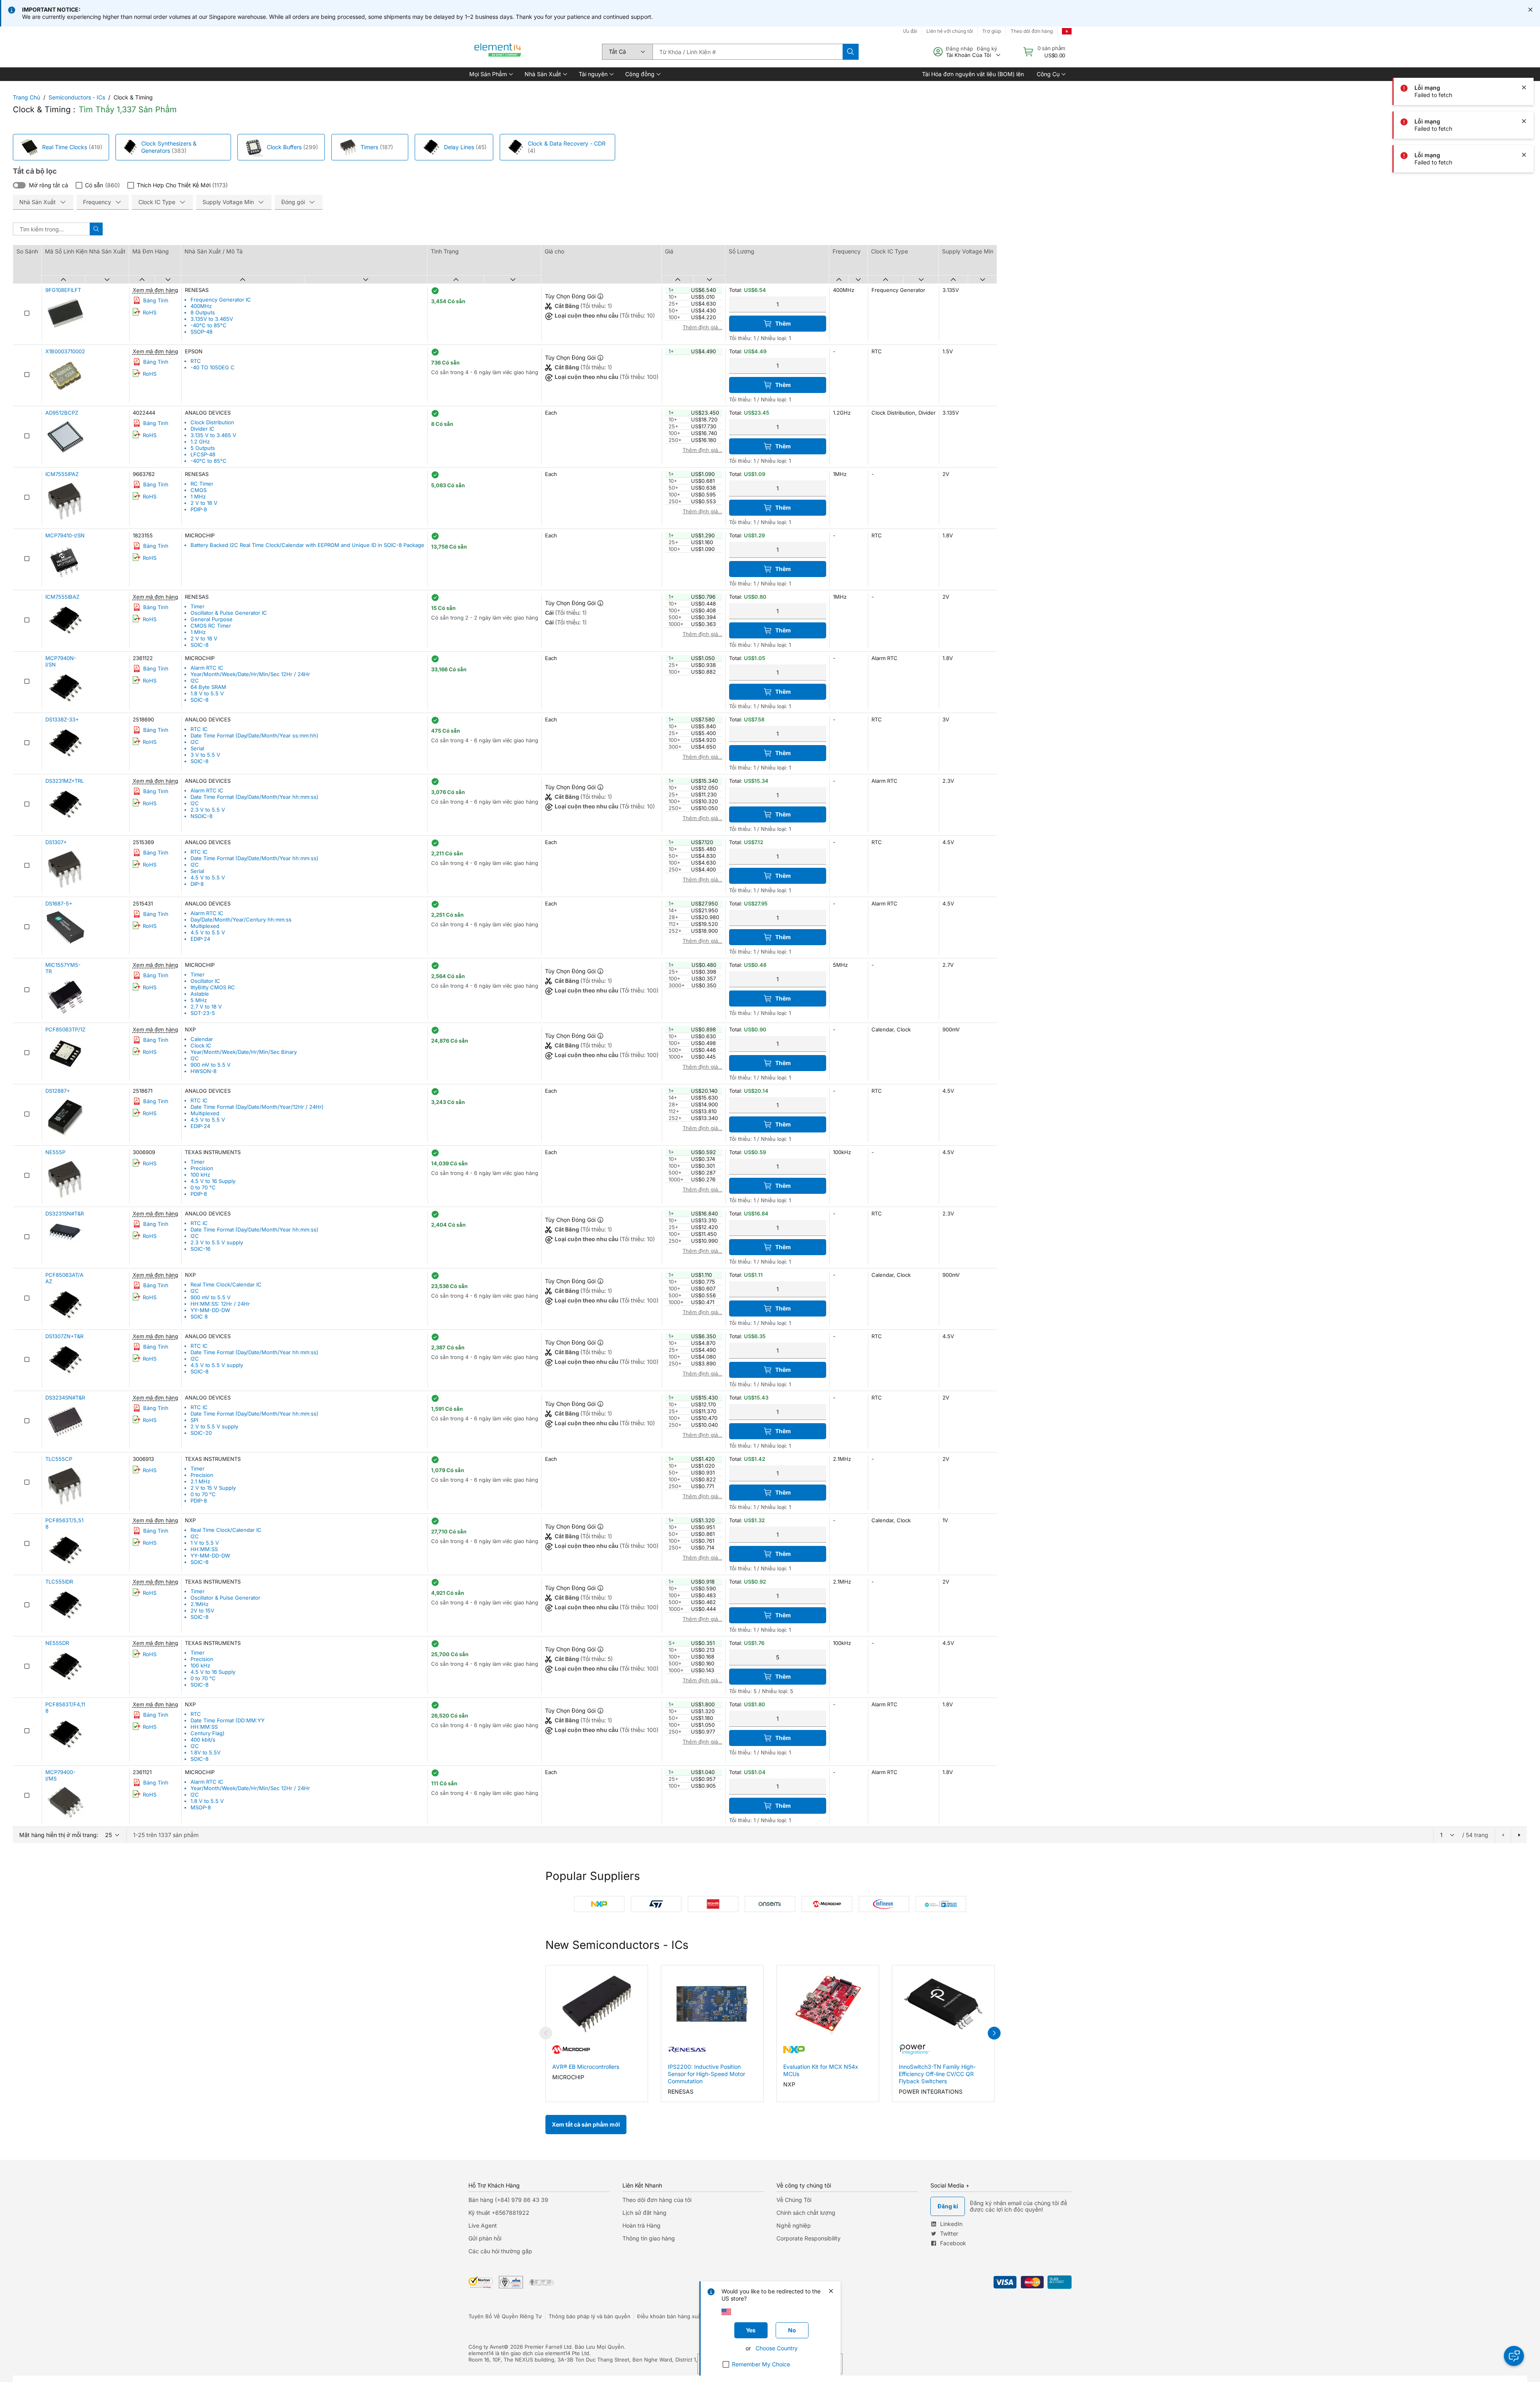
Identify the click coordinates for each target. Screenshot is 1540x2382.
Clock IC (201, 1045)
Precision (202, 1168)
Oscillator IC (205, 981)
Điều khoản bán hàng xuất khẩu (677, 2316)
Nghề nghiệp (794, 2225)
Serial (197, 748)
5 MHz (199, 1000)
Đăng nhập (959, 49)
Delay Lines (459, 147)
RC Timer (202, 484)
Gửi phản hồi (485, 2238)
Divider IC (203, 429)
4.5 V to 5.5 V (208, 877)
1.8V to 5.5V (206, 1752)
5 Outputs (203, 448)
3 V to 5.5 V (205, 755)
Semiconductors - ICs (77, 97)
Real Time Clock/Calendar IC (226, 1284)
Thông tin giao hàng (649, 2238)
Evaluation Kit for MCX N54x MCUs (821, 2070)
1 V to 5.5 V (205, 1543)
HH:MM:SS (204, 1549)
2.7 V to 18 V (206, 1007)
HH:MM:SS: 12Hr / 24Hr (220, 1304)
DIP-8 (197, 884)
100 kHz (200, 1175)
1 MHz (198, 496)
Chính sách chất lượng (806, 2213)
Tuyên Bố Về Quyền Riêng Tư (505, 2316)
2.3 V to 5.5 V (208, 810)
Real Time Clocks (65, 147)
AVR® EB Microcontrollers (586, 2067)
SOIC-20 (201, 1433)
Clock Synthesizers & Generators (169, 147)
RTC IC (199, 729)
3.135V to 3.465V (212, 319)
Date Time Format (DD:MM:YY (228, 1720)
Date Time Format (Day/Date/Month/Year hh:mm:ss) (254, 797)
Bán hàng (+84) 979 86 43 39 (508, 2200)
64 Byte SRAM (208, 687)
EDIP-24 (200, 939)
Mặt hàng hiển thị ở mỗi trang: (59, 1835)
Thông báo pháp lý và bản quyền (590, 2316)
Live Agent (483, 2225)
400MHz (201, 306)
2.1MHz (200, 1604)
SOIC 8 (199, 1317)
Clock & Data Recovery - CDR (567, 143)
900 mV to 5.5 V (211, 1065)
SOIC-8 (200, 645)
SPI (194, 1420)
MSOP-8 (201, 1807)
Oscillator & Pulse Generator (225, 1598)
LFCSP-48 (203, 454)
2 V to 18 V (204, 503)
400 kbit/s (203, 1740)
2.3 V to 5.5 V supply (217, 1242)
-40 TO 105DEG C (213, 367)
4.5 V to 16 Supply (213, 1181)
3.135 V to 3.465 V (213, 435)
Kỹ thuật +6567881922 (499, 2213)
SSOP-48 (202, 332)
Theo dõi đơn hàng (1032, 31)
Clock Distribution (212, 422)
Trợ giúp (992, 31)
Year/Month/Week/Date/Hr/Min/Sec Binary (244, 1052)
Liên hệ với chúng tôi (950, 31)
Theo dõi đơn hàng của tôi (657, 2200)
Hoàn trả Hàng (641, 2225)
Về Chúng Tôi (794, 2200)
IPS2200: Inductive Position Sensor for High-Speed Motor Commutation (706, 2074)
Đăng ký (987, 49)
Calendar (202, 1039)
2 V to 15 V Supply (213, 1488)
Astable (200, 994)
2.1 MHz (200, 1481)
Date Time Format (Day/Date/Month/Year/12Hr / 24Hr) (257, 1107)
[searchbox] (748, 52)
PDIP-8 (199, 509)
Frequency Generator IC (221, 300)
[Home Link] (498, 52)
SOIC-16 (201, 1249)
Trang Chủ (26, 97)
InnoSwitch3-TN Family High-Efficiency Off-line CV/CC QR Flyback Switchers (937, 2074)
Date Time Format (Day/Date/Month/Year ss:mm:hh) (254, 735)
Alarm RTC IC (207, 668)
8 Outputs (203, 312)
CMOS (199, 490)
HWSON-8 (204, 1071)
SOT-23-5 (203, 1013)
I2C (195, 681)
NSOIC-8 (202, 816)
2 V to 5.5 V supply (214, 1426)
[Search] (851, 52)
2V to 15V (202, 1610)
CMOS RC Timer (211, 626)
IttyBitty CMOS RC (213, 987)
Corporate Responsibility (808, 2238)
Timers (369, 147)
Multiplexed (205, 926)
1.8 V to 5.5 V (207, 693)
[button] (490, 74)
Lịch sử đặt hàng (644, 2213)
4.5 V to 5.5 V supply (217, 1365)
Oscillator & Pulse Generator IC (229, 613)
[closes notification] (1530, 10)
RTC (196, 361)
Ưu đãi (910, 31)
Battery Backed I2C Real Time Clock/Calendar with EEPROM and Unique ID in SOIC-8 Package (307, 545)
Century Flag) (208, 1733)
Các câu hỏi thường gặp (500, 2251)
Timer (198, 606)
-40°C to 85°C (209, 325)
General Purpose (212, 619)
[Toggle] (19, 185)
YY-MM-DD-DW (210, 1310)
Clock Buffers (284, 147)
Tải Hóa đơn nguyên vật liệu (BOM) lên (973, 74)
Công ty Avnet (486, 2347)
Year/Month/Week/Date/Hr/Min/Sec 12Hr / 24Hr (250, 674)
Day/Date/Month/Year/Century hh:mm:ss (241, 920)
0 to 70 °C (203, 1187)
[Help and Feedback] (1514, 2356)
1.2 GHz (200, 442)
